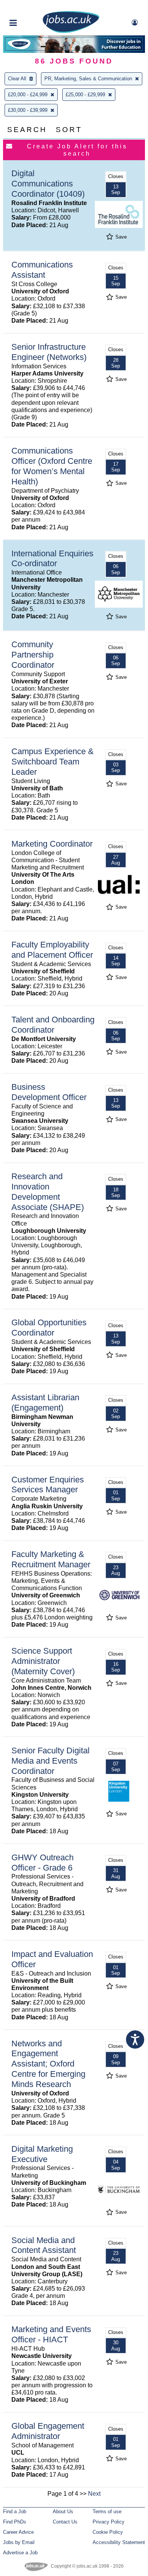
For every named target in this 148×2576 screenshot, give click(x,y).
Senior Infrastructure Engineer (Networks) (49, 352)
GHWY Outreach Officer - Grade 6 (43, 1863)
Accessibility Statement (119, 2542)
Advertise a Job (20, 2553)
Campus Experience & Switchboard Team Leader (53, 762)
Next (94, 2494)
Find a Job (15, 2512)
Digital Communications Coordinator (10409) (48, 184)
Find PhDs (15, 2522)
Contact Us (65, 2522)
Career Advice (18, 2532)
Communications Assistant (42, 270)
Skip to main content (30, 7)
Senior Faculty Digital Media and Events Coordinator (50, 1761)
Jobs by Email (19, 2542)
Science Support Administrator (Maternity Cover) (43, 1661)
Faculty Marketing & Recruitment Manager (51, 1559)
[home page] (71, 31)
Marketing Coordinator (52, 844)
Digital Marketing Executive (42, 2154)
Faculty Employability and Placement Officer (52, 950)
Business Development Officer (49, 1092)
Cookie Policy (108, 2532)
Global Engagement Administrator (48, 2431)
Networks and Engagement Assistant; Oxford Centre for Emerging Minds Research (48, 2064)
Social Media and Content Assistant (44, 2245)
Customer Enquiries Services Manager (48, 1485)
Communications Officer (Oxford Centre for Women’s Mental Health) (52, 466)
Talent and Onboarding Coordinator (53, 1025)
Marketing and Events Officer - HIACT (51, 2334)
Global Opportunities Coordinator (49, 1328)
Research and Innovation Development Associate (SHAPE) (48, 1192)
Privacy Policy (109, 2522)
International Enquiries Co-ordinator (52, 559)
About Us (63, 2512)
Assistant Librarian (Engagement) (45, 1403)
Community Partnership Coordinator (33, 655)
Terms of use (107, 2512)
